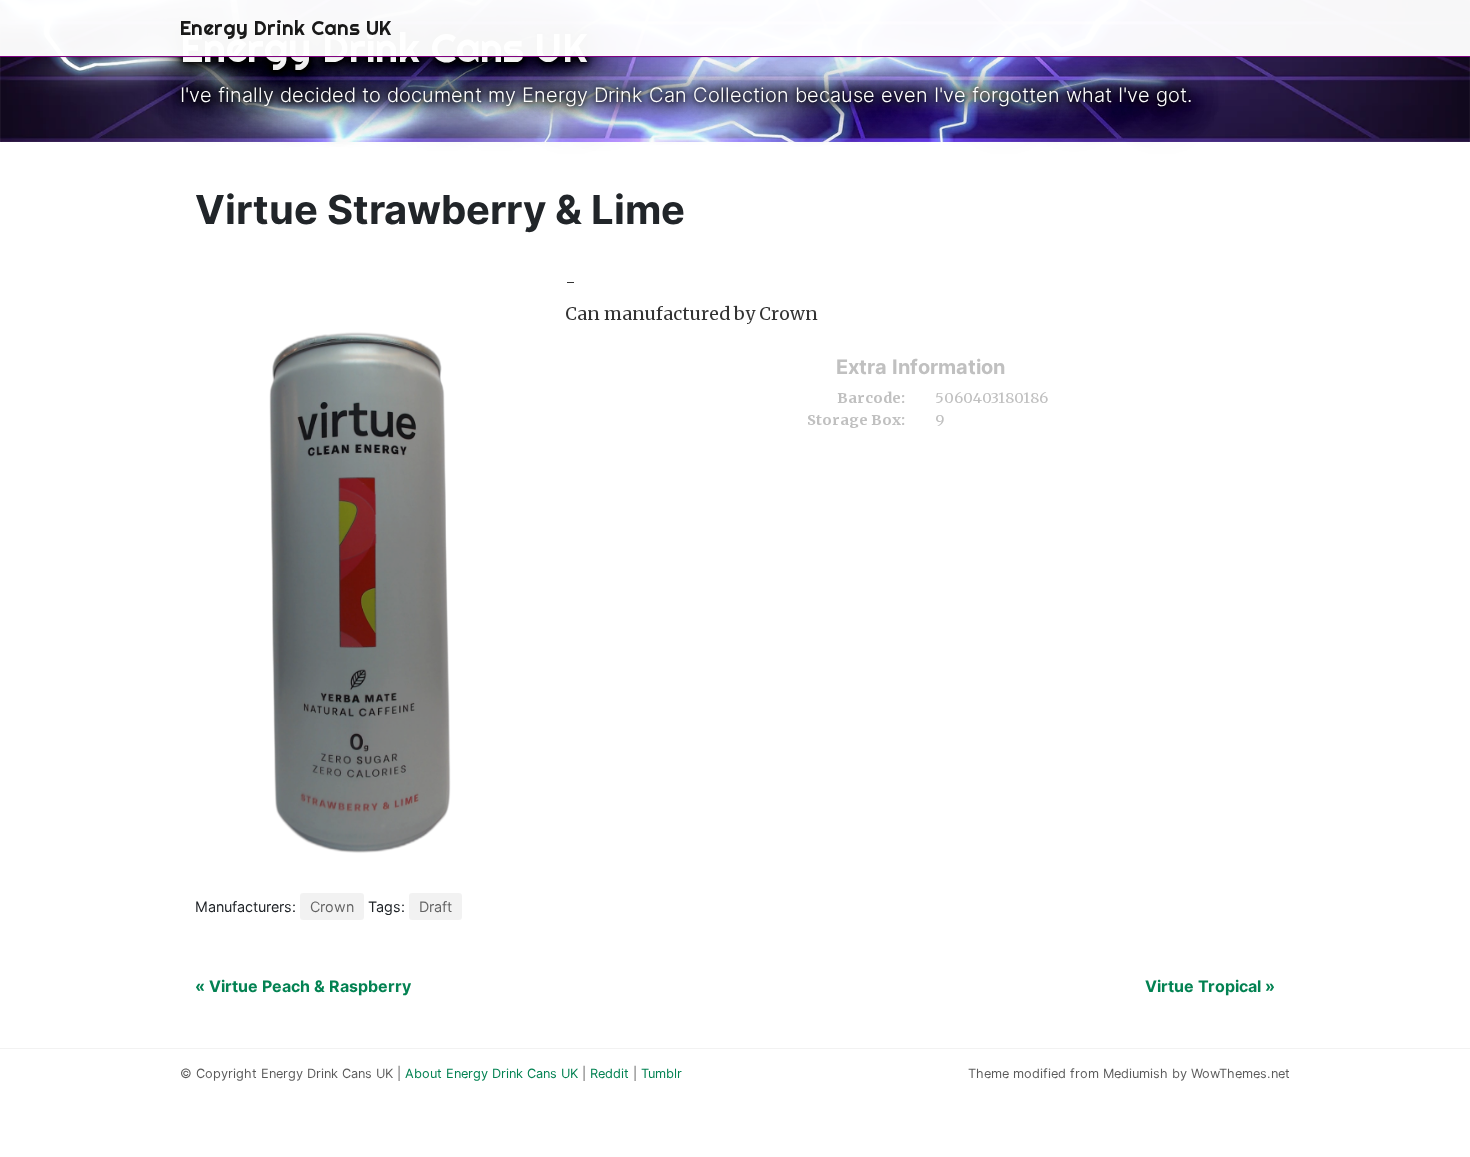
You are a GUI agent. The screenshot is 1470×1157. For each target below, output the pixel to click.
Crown (332, 906)
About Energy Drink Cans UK (491, 1073)
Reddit (609, 1073)
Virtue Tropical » (1210, 986)
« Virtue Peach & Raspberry (303, 986)
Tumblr (661, 1073)
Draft (435, 906)
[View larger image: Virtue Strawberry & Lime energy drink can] (365, 568)
